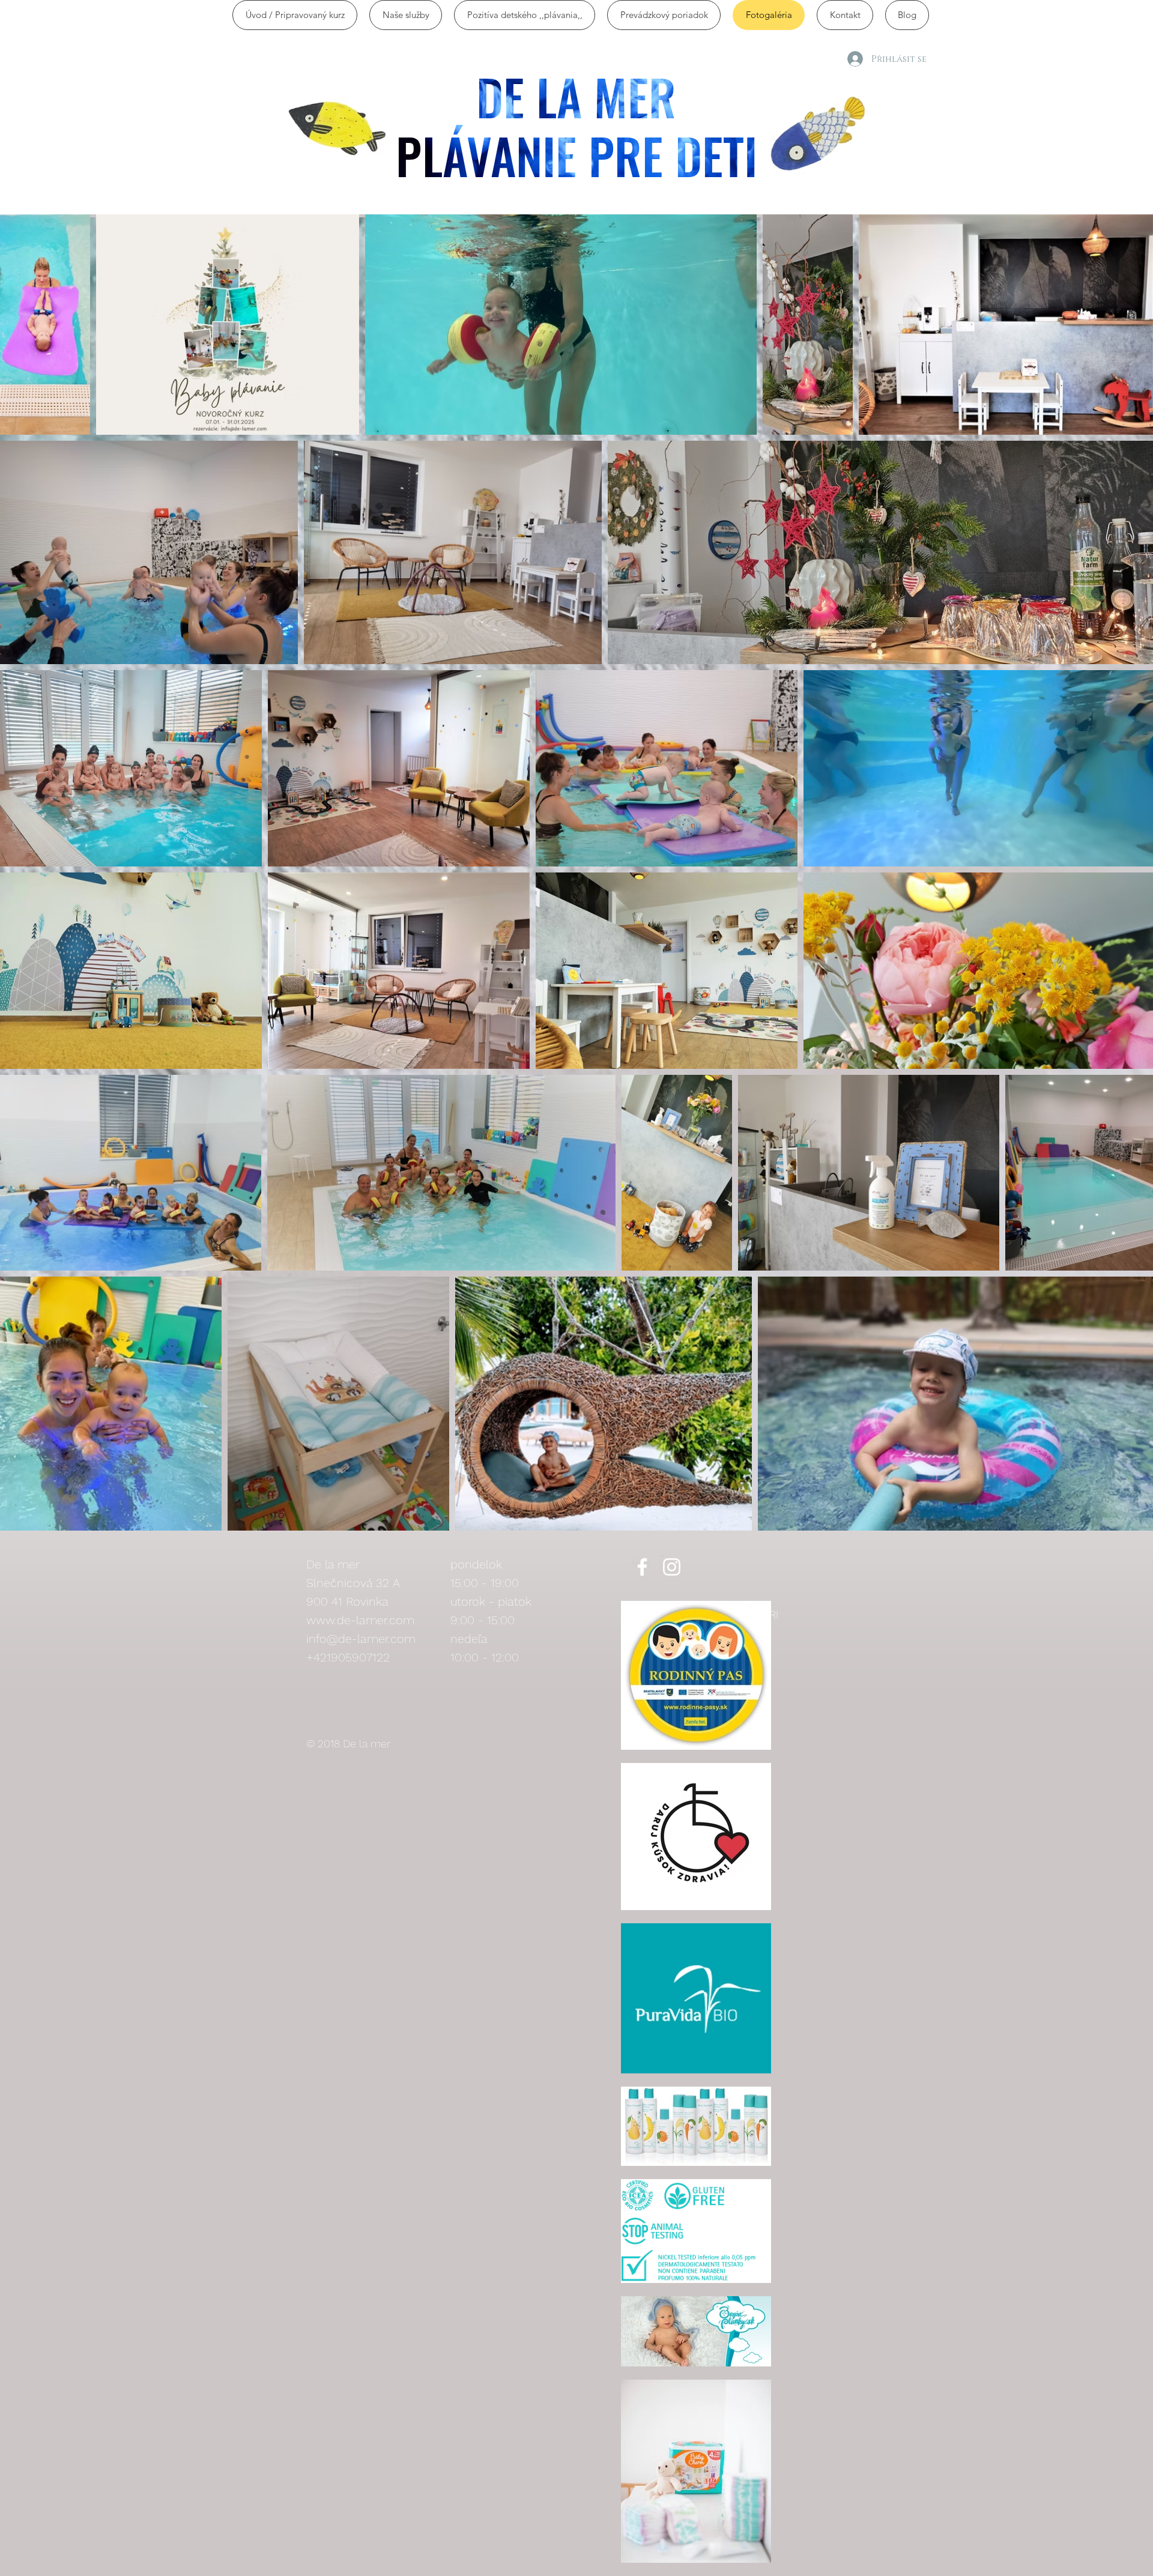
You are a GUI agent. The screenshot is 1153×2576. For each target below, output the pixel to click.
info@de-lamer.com (361, 1639)
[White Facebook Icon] (642, 1567)
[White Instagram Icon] (672, 1567)
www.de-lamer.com (360, 1620)
